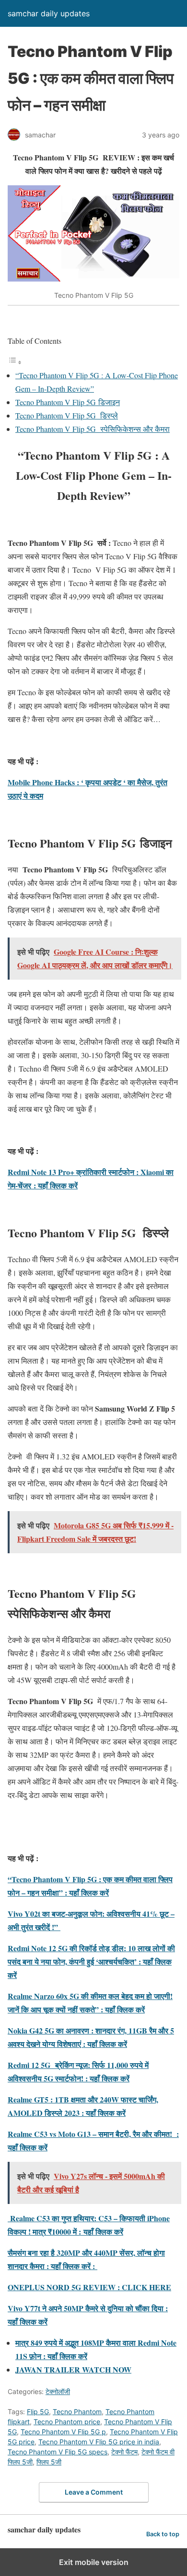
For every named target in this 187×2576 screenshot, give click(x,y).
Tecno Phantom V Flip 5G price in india (99, 2442)
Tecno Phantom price (67, 2422)
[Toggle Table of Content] (15, 362)
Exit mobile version (94, 2562)
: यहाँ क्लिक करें (56, 1185)
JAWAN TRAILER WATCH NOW (73, 2369)
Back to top (163, 2534)
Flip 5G (38, 2412)
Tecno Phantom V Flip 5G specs (58, 2452)
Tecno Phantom (77, 2412)
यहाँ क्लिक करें (103, 2231)
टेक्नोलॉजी (58, 2391)
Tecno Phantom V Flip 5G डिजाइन (68, 402)
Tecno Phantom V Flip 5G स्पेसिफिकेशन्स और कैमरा (93, 429)
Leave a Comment (94, 2492)
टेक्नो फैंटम (124, 2452)
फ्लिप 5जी (49, 2462)
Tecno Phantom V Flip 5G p (63, 2432)
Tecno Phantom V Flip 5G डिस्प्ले (67, 415)
